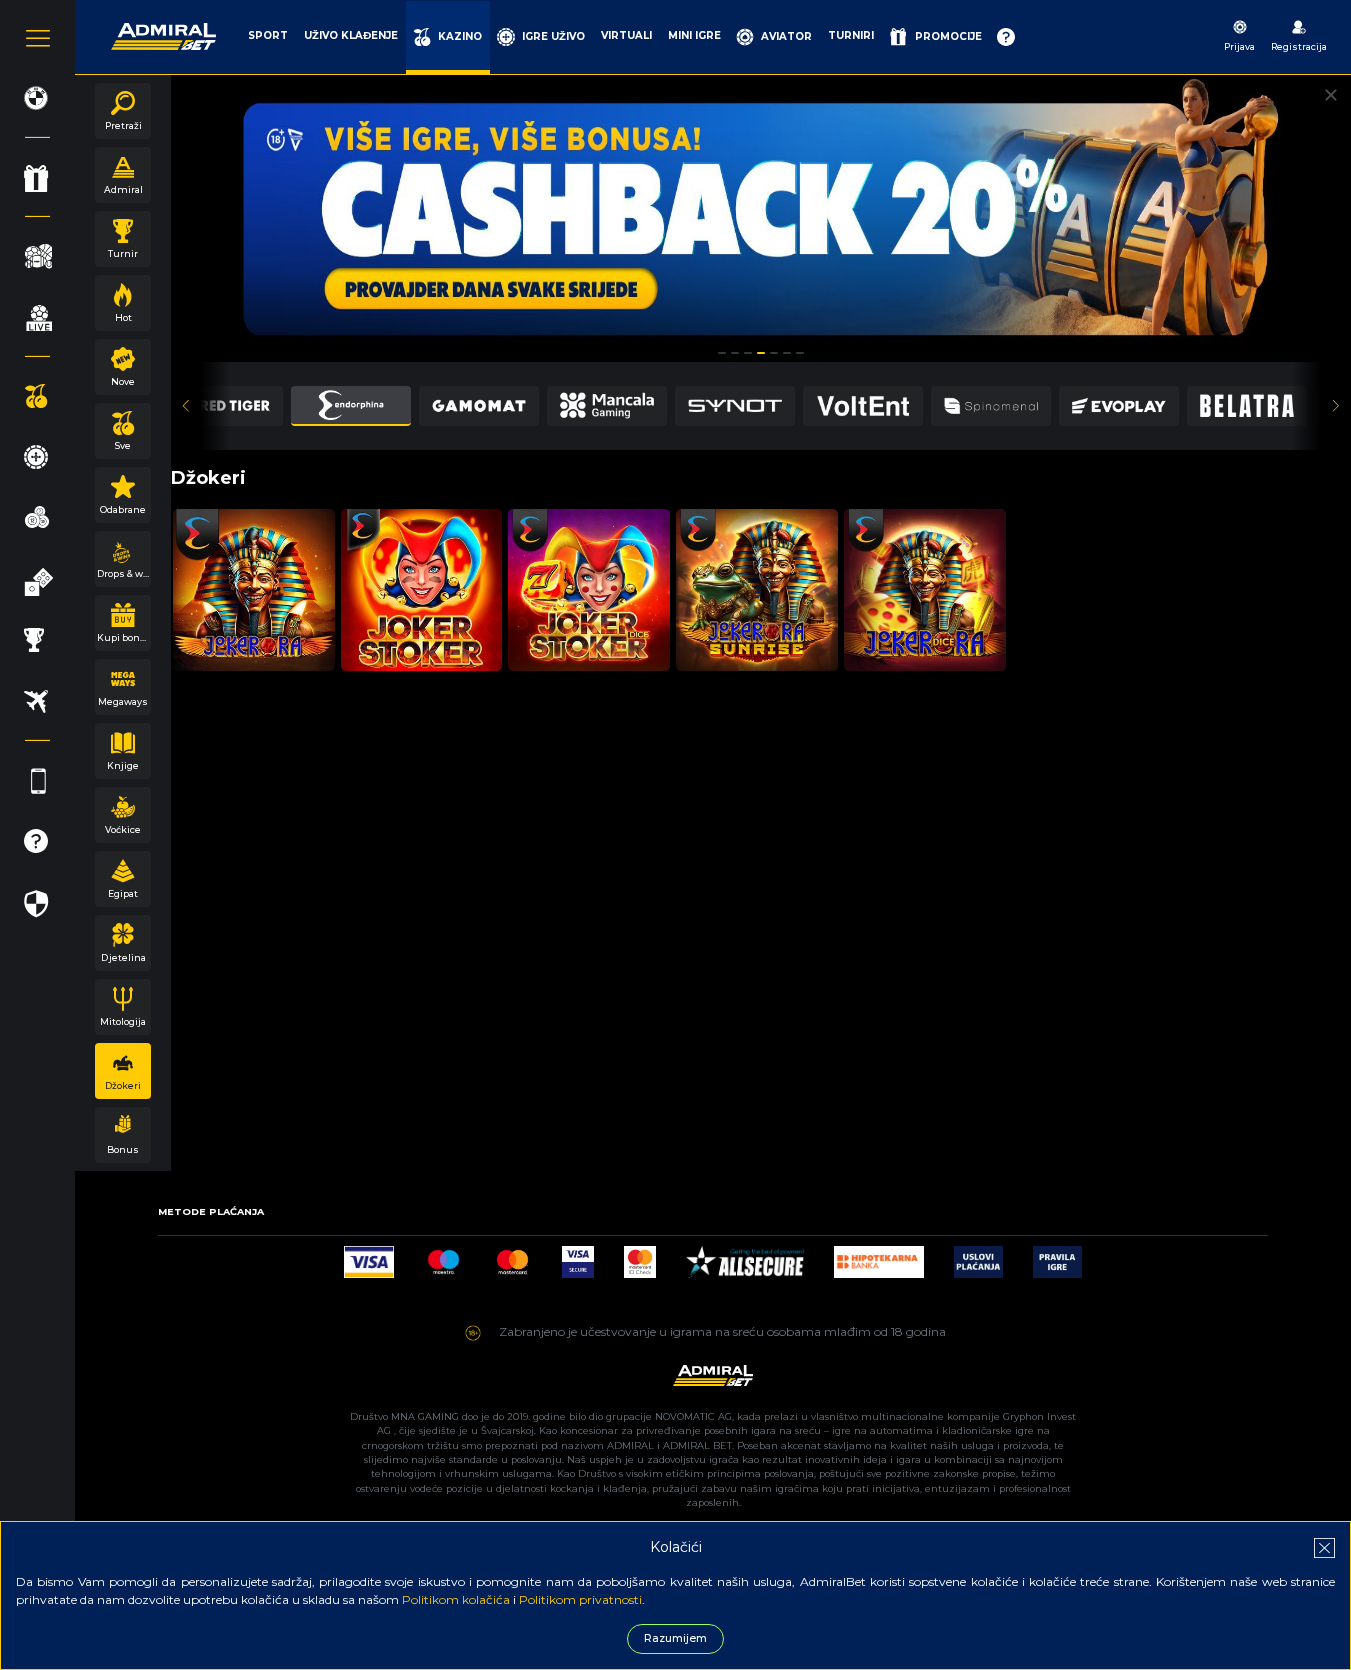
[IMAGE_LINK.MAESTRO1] (443, 1256)
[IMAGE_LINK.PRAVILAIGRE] (1057, 1256)
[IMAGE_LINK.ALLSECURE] (745, 1256)
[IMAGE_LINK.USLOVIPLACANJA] (978, 1256)
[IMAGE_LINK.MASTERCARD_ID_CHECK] (640, 1256)
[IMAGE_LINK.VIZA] (369, 1256)
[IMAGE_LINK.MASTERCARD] (512, 1256)
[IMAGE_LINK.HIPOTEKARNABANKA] (879, 1256)
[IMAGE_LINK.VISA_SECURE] (578, 1256)
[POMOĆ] (1006, 37)
